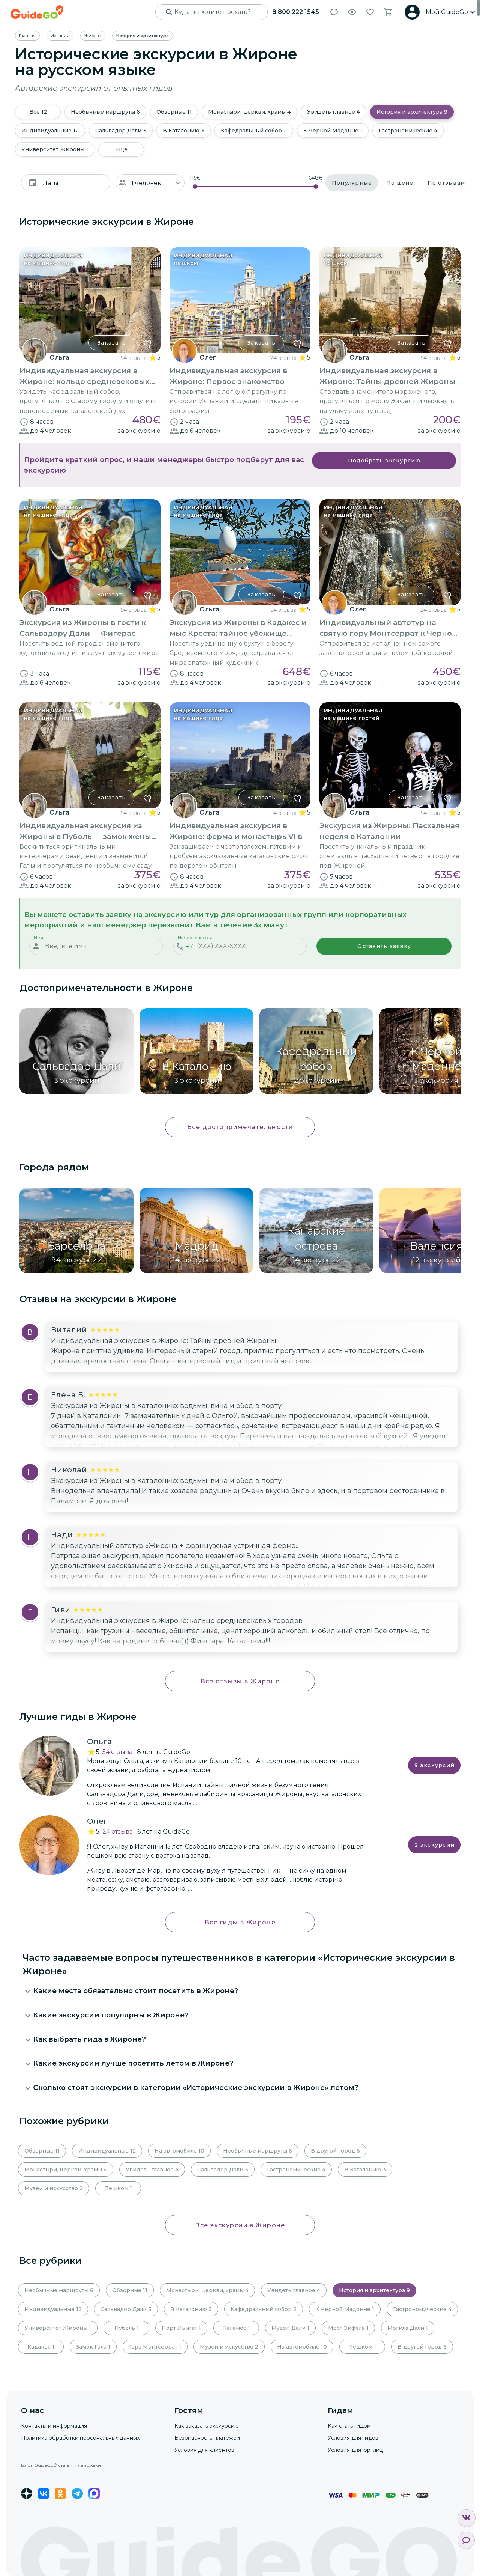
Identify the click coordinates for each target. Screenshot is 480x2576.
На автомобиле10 (179, 2151)
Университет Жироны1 (55, 149)
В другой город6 (335, 2151)
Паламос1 (236, 2328)
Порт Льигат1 (181, 2328)
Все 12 (38, 112)
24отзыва (118, 1832)
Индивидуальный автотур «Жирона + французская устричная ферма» (175, 1546)
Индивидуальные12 (50, 131)
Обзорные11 (174, 112)
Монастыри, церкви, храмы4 (249, 112)
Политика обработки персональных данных (80, 2438)
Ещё (121, 149)
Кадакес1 (41, 2347)
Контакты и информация (54, 2426)
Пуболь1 (127, 2328)
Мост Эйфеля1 (348, 2328)
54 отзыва (134, 358)
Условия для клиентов (204, 2450)
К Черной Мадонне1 (333, 131)
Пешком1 (118, 2188)
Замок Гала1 (93, 2347)
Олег (208, 358)
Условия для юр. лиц (355, 2450)
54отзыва (117, 1752)
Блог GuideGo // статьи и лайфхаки (61, 2465)
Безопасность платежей (207, 2438)
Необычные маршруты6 (105, 112)
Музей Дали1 (290, 2328)
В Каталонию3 (184, 131)
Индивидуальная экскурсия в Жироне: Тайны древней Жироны (164, 1341)
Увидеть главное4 (334, 112)
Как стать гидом (349, 2426)
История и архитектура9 (412, 112)
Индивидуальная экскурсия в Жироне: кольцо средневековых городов (177, 1621)
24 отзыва (283, 358)
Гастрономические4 (408, 131)
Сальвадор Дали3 (121, 131)
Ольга (59, 358)
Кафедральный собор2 (254, 131)
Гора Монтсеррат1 (155, 2347)
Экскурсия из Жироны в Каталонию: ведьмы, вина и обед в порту (166, 1406)
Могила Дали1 (408, 2328)
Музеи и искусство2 (54, 2188)
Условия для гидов (353, 2438)
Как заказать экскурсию (207, 2426)
